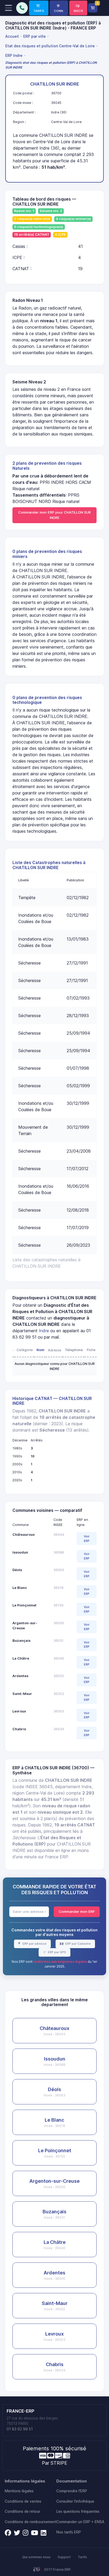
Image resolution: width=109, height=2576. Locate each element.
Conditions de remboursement (31, 2522)
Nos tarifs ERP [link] (69, 2532)
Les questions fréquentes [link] (78, 2511)
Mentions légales (19, 2491)
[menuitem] (13, 36)
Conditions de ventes (23, 2501)
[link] (39, 8)
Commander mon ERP (77, 1911)
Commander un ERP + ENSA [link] (80, 2522)
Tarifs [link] (82, 2557)
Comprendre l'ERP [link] (72, 2491)
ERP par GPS (57, 1952)
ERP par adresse (34, 1944)
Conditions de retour (22, 2511)
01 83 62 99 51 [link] (20, 2429)
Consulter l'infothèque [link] (75, 2501)
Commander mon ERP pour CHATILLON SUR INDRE (54, 515)
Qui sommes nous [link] (36, 2557)
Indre (44, 1331)
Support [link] (64, 2557)
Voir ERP (87, 1539)
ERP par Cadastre (78, 1944)
